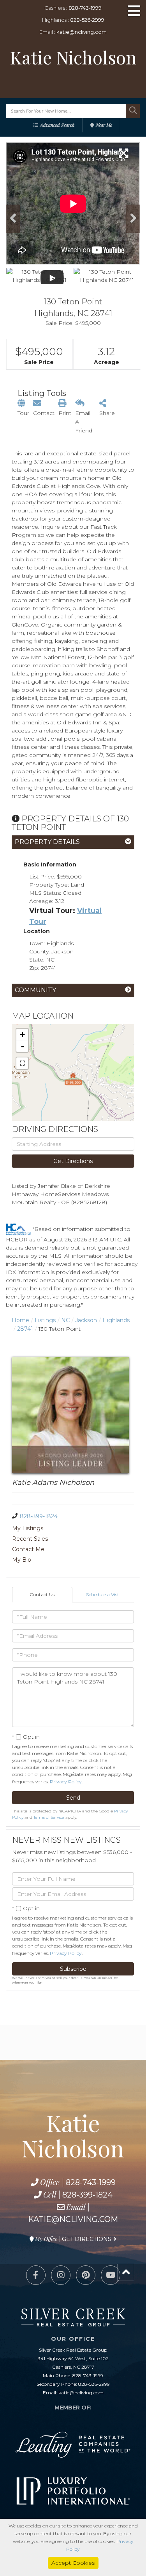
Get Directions (73, 1161)
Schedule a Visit (103, 1594)
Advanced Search (57, 125)
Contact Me (28, 1549)
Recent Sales (30, 1539)
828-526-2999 (87, 20)
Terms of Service (49, 1817)
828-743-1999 (85, 8)
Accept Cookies (73, 2563)
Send (73, 1798)
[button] (133, 111)
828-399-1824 (39, 1516)
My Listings (28, 1528)
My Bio (22, 1560)
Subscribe (73, 1969)
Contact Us (42, 1594)
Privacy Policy (66, 1782)
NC (65, 1320)
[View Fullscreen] (22, 1063)
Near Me (104, 125)
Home (20, 1320)
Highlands (116, 1320)
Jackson (86, 1320)
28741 (25, 1329)
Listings (45, 1320)
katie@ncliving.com (82, 32)
